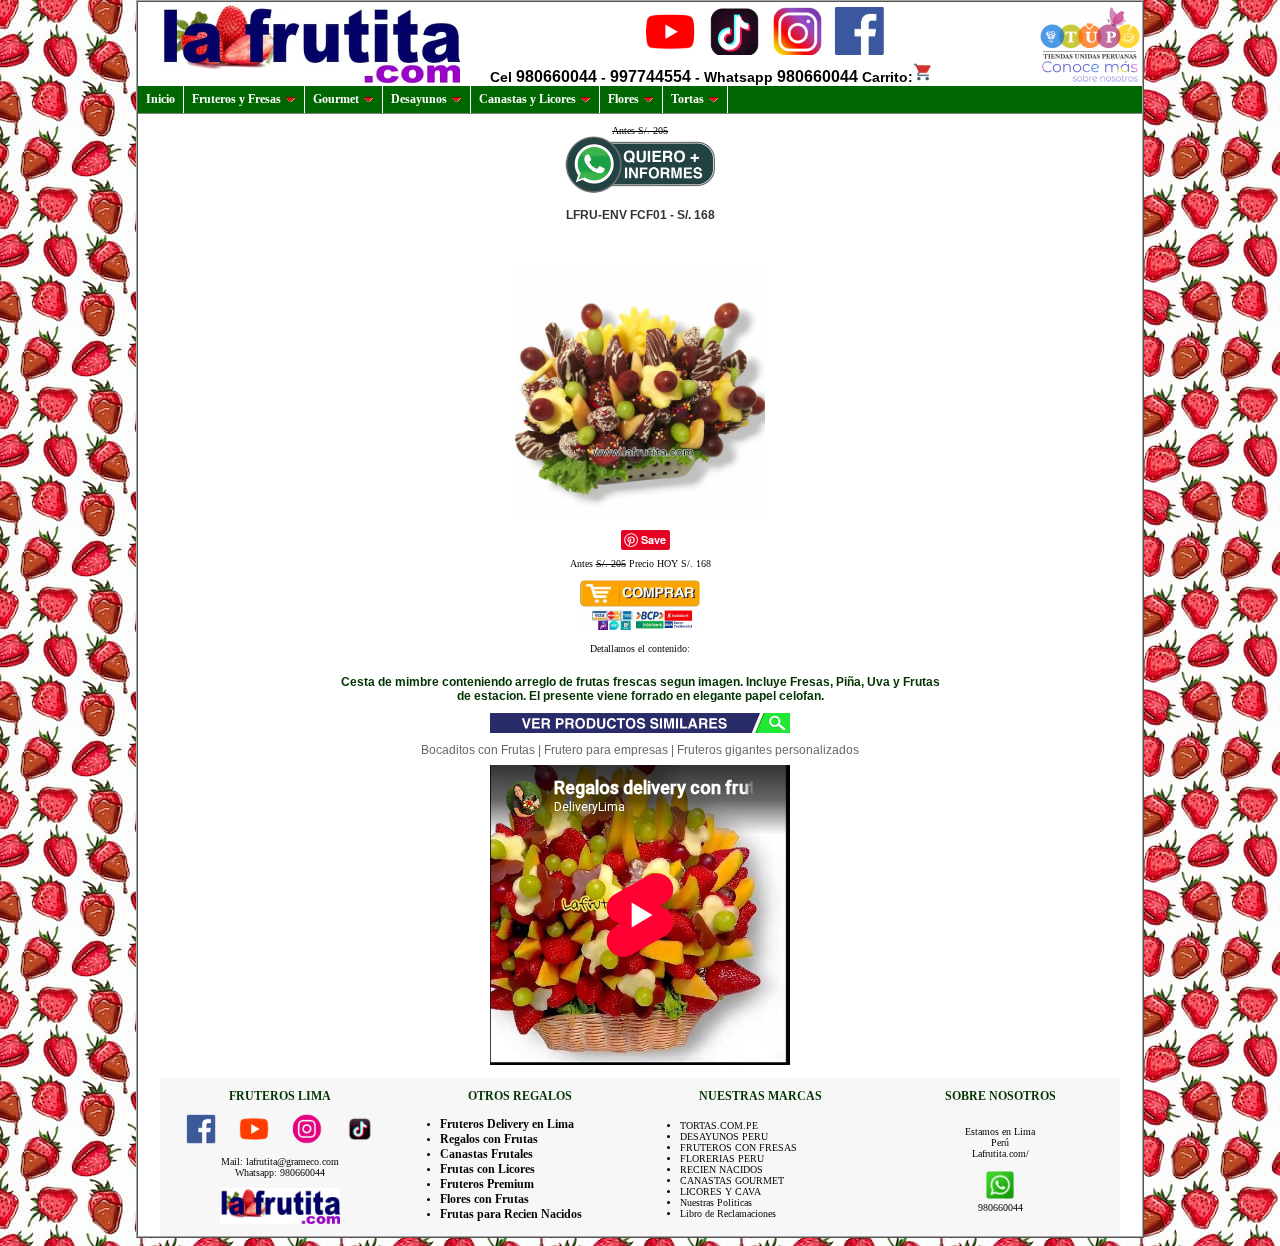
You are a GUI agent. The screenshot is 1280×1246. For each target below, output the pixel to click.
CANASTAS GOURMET (732, 1180)
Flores (623, 99)
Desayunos (419, 99)
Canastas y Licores (527, 99)
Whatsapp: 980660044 (280, 1172)
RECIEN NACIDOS (721, 1169)
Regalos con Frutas (489, 1139)
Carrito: (887, 77)
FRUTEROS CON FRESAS (738, 1147)
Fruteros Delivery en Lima (507, 1124)
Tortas (687, 99)
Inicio (160, 99)
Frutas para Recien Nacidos (511, 1214)
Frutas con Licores (487, 1169)
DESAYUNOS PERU (724, 1136)
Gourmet (336, 99)
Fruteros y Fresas (236, 99)
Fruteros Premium (487, 1184)
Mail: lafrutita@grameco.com (280, 1161)
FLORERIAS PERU (722, 1158)
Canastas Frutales (486, 1154)
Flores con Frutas (484, 1199)
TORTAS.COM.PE (719, 1125)
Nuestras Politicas (716, 1202)
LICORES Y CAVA (720, 1191)
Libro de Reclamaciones (728, 1213)
